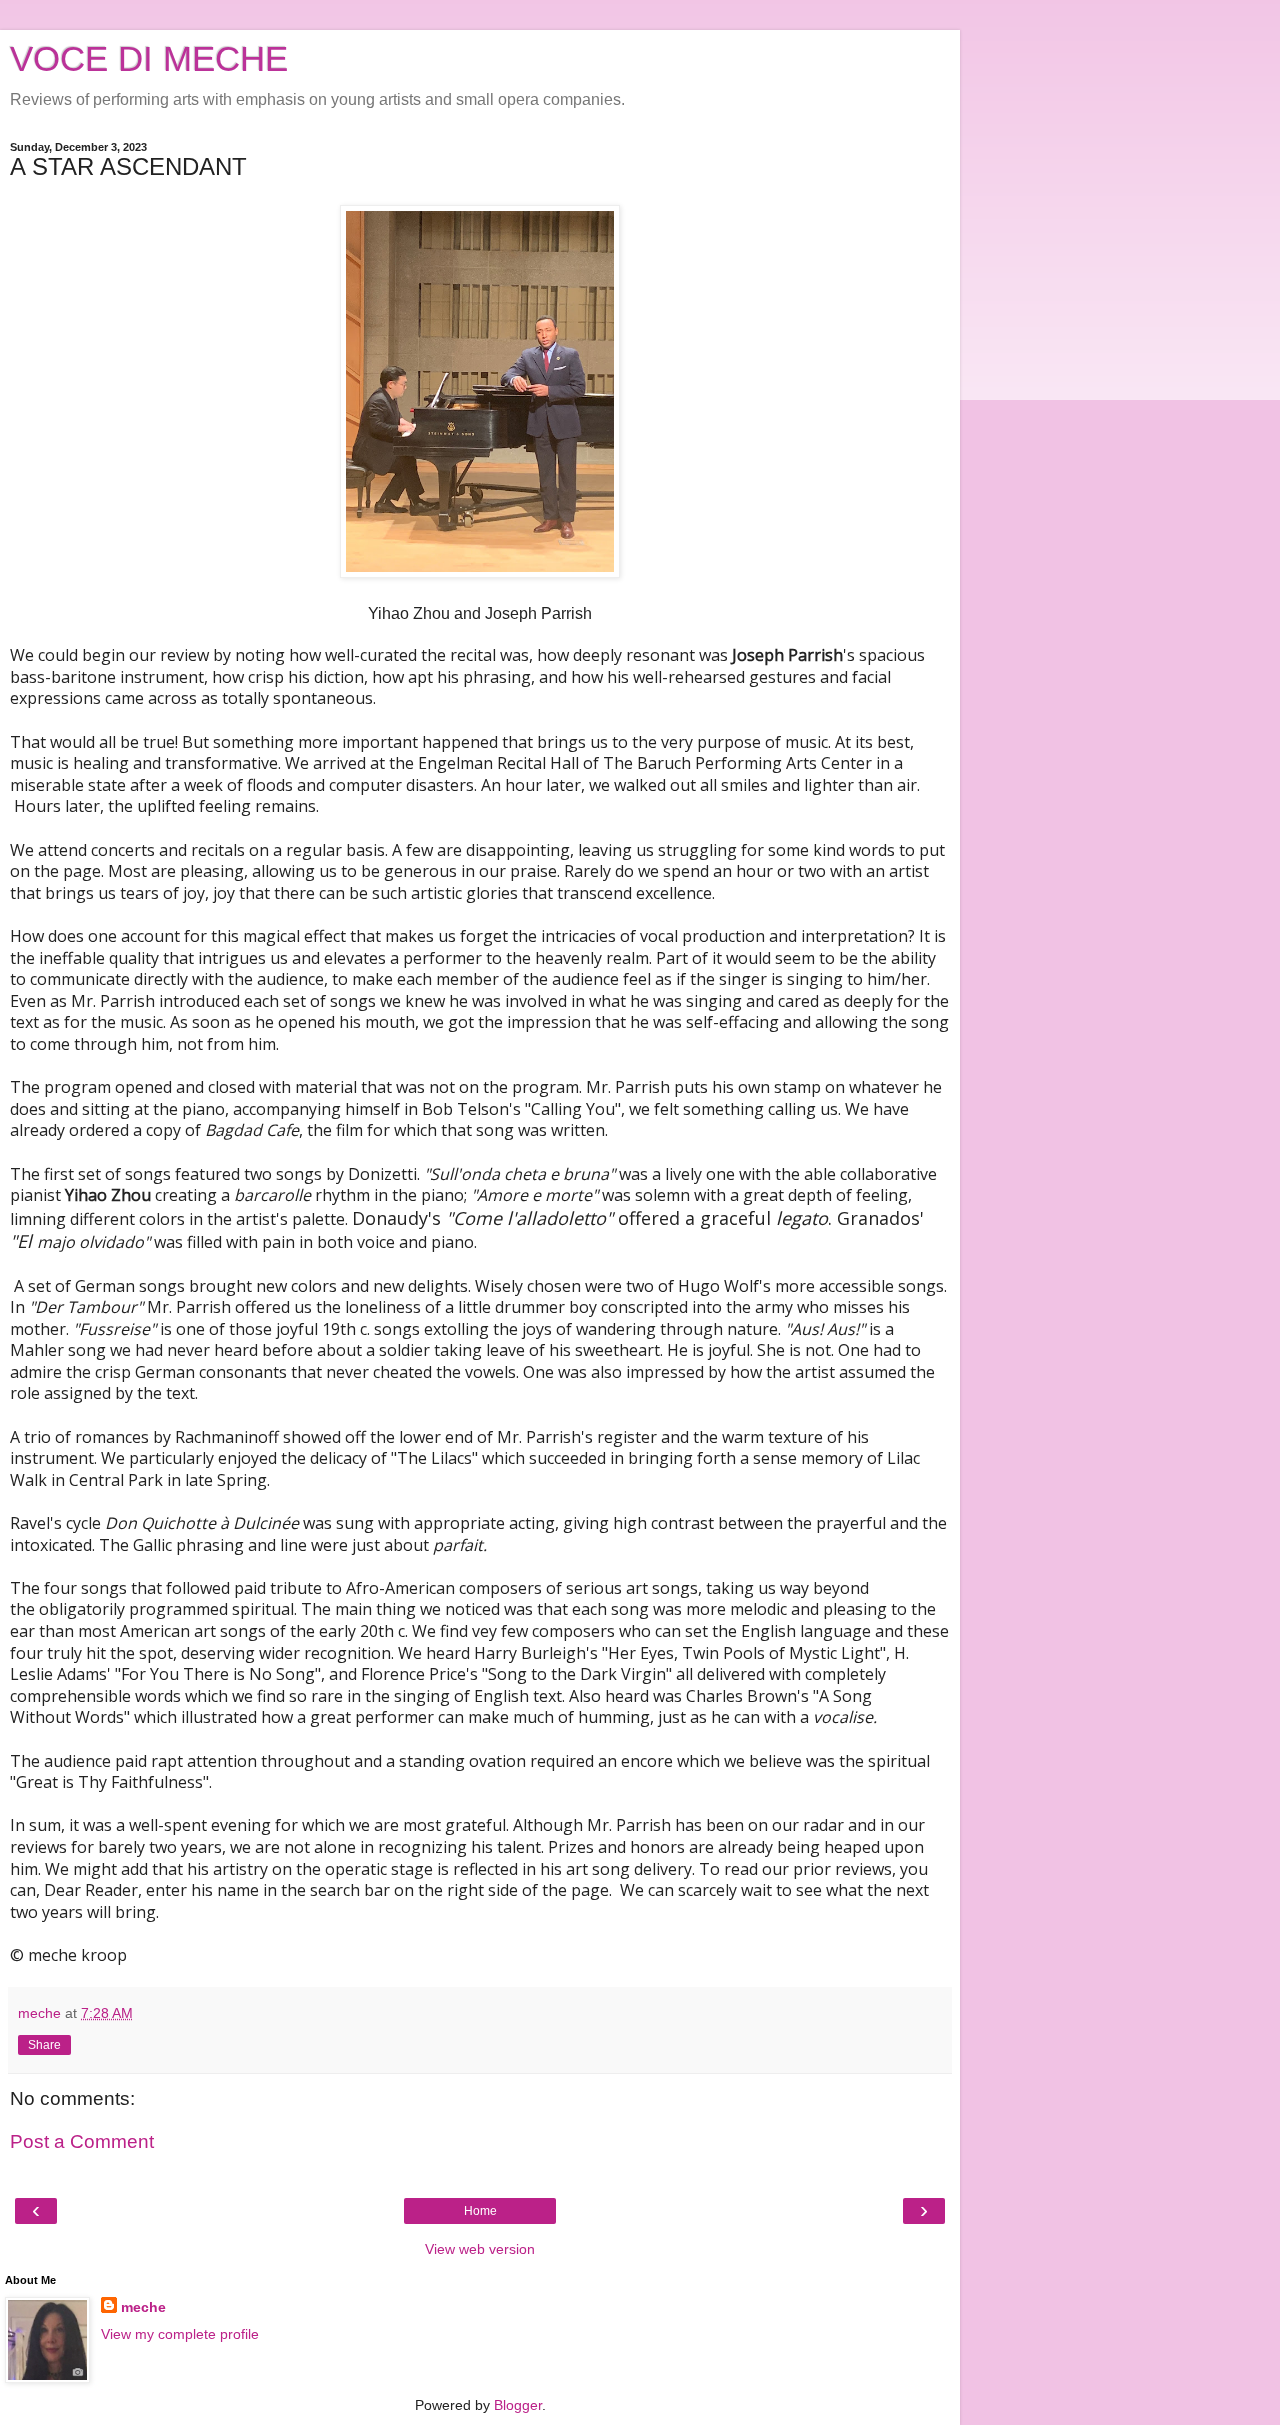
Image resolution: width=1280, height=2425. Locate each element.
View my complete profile (180, 2334)
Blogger (518, 2405)
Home (480, 2211)
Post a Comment (82, 2141)
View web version (480, 2249)
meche (143, 2307)
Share (44, 2045)
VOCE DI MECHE (149, 59)
